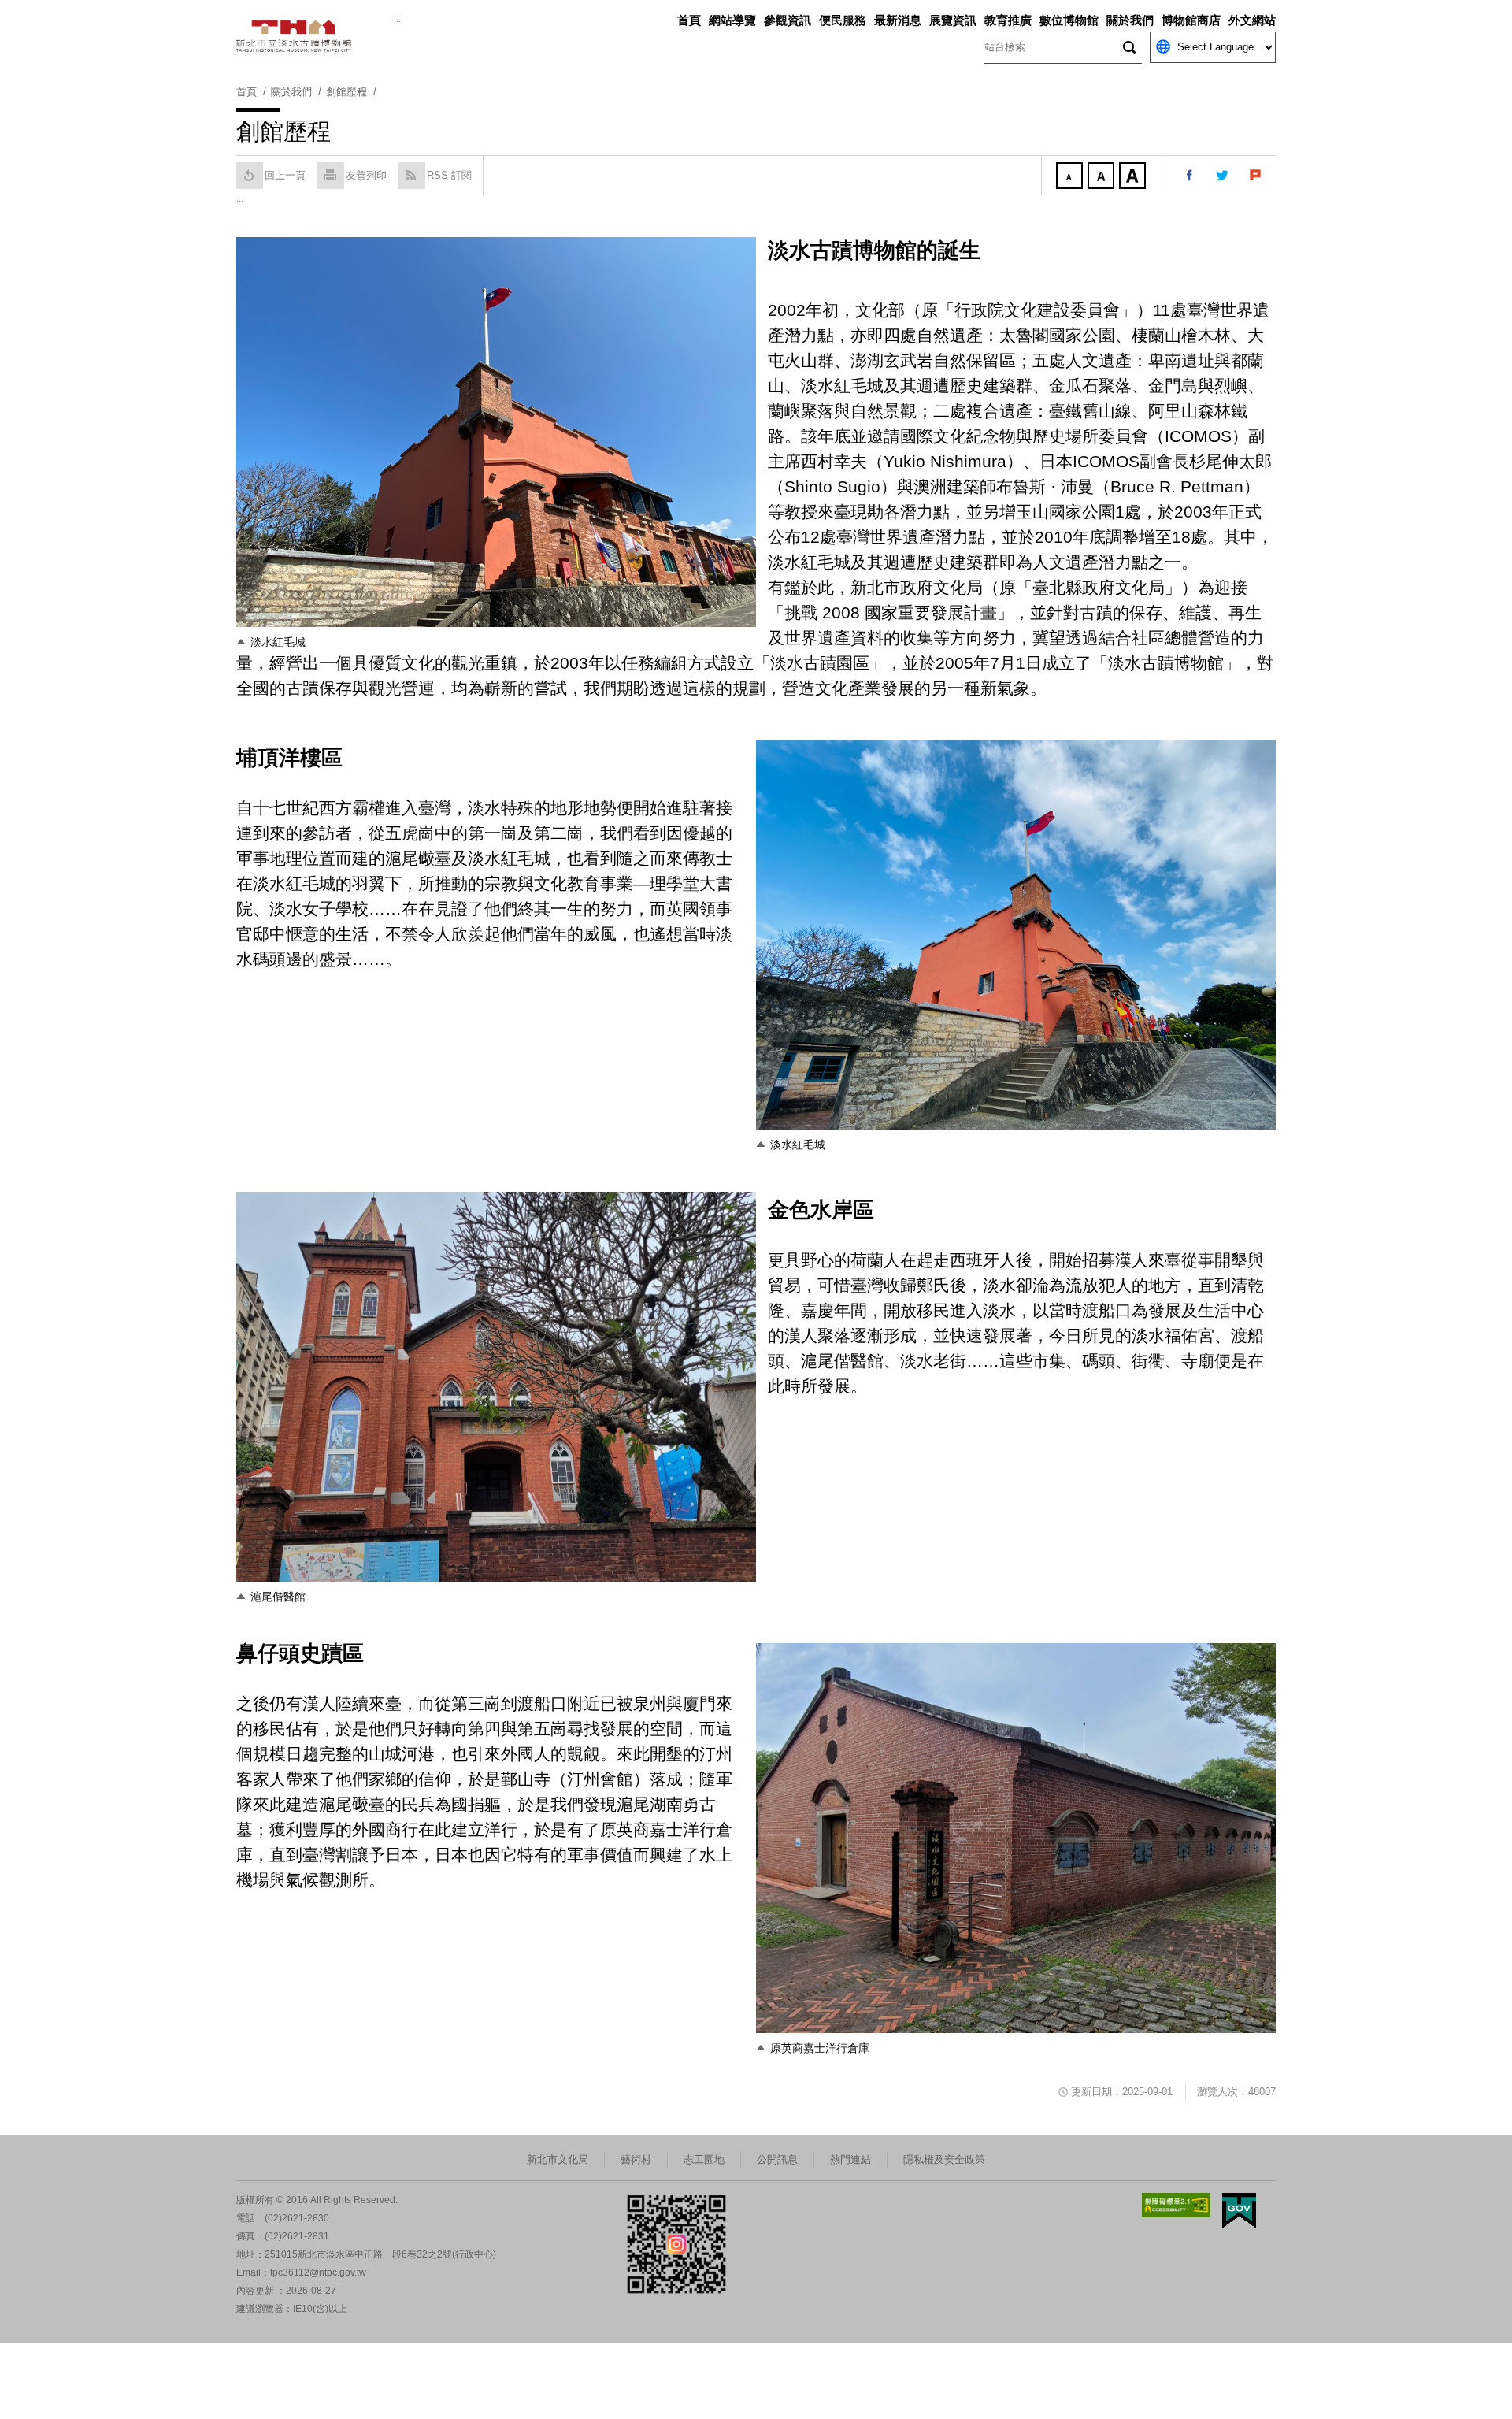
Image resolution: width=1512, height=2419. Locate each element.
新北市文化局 (558, 2159)
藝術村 (636, 2159)
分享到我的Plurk (1256, 176)
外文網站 (1252, 20)
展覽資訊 (953, 20)
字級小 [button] (1071, 177)
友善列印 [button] (366, 175)
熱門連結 (850, 2159)
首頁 (689, 20)
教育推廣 (1008, 20)
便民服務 (843, 20)
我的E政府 (1239, 2211)
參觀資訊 (787, 20)
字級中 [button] (1102, 177)
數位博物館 (1069, 20)
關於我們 (1130, 20)
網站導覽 (732, 20)
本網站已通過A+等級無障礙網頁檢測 (1177, 2205)
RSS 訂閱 (449, 175)
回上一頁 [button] (285, 175)
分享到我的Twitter (1223, 176)
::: (397, 19)
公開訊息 (777, 2159)
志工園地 (704, 2159)
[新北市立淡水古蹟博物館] (315, 36)
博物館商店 (1191, 20)
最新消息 (898, 20)
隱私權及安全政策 (944, 2159)
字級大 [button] (1134, 177)
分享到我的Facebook (1190, 176)
